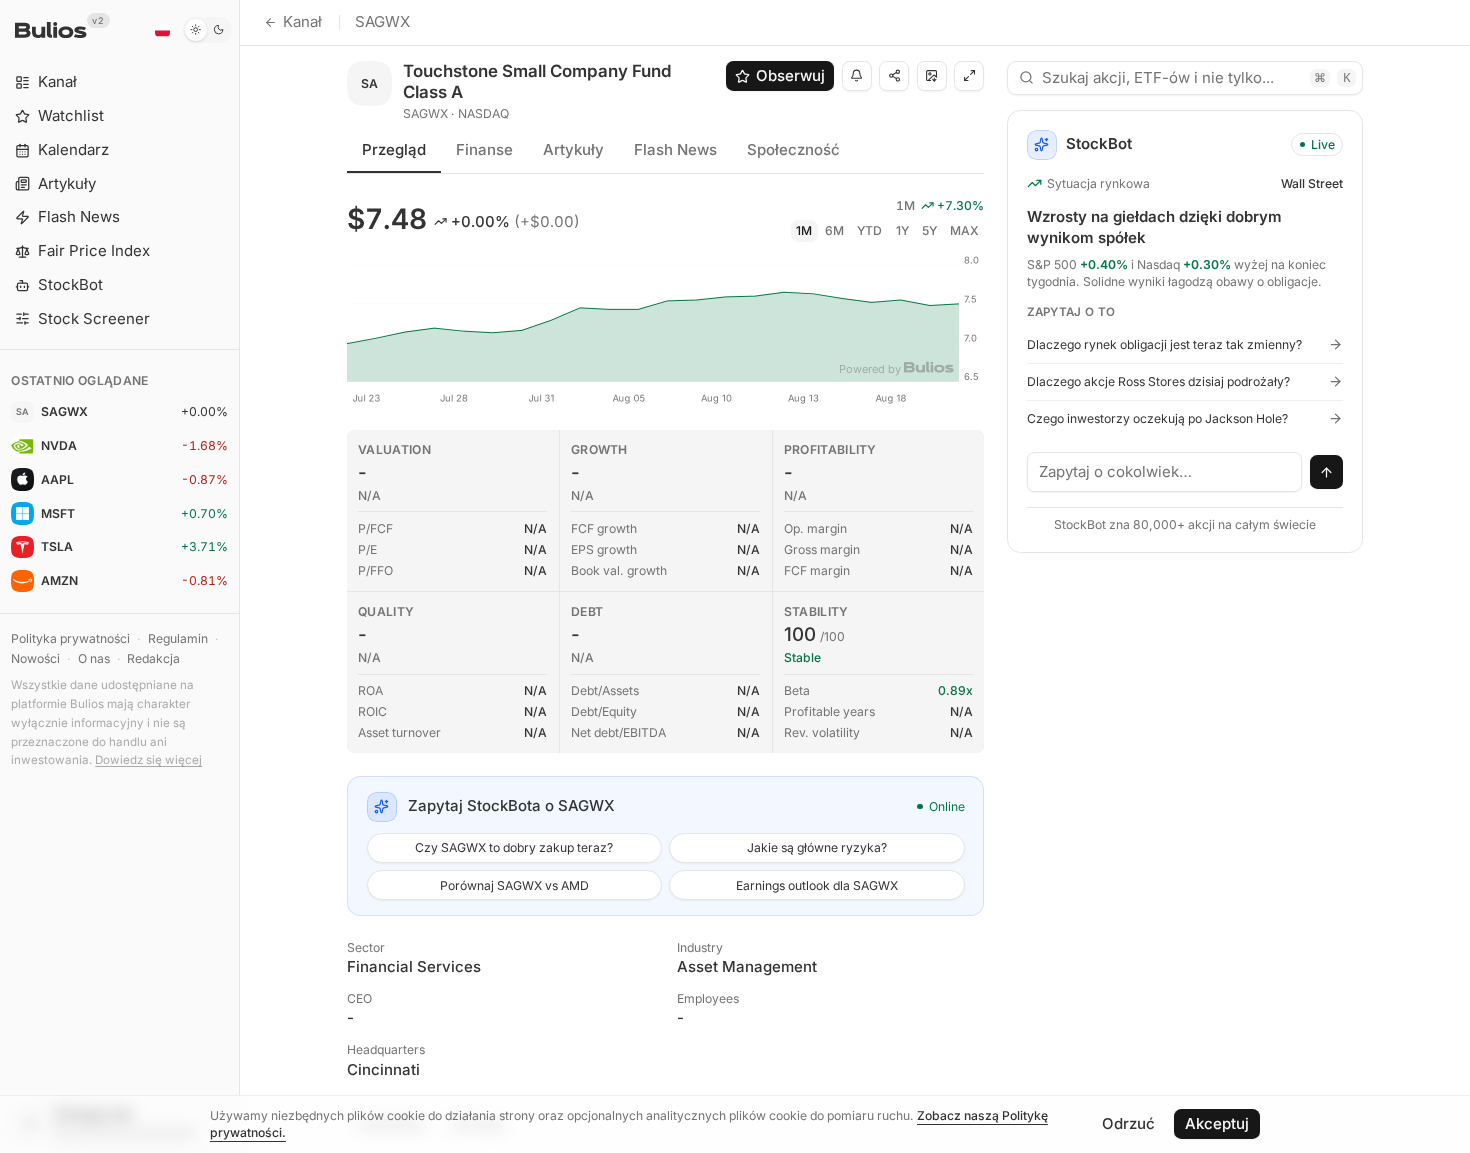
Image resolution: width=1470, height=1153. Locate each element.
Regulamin (178, 638)
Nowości (35, 658)
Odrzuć (1128, 1123)
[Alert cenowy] (857, 76)
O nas (94, 658)
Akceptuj (1217, 1123)
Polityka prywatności (70, 638)
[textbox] (1165, 472)
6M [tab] (834, 230)
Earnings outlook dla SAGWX (817, 885)
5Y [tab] (929, 230)
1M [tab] (804, 230)
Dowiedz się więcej (148, 760)
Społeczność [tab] (793, 149)
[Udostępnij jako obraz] (932, 76)
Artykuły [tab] (573, 149)
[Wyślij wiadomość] (1327, 472)
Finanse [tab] (484, 149)
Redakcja (153, 658)
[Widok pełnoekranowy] (969, 76)
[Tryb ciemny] (207, 30)
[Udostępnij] (894, 76)
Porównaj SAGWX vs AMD (514, 885)
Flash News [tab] (675, 149)
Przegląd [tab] (394, 149)
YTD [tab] (869, 230)
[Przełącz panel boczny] (239, 576)
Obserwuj (790, 75)
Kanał (302, 21)
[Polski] (162, 30)
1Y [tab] (902, 230)
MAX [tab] (964, 230)
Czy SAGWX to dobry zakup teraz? (514, 847)
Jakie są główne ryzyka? (817, 847)
